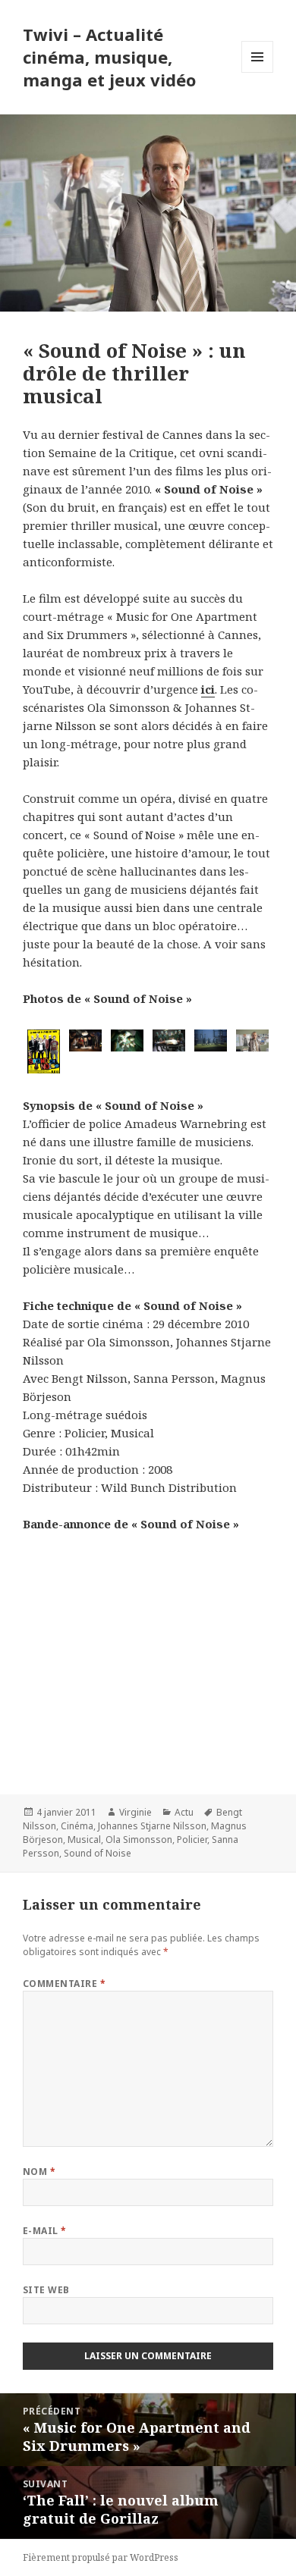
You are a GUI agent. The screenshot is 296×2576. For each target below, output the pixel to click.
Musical (84, 1840)
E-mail (45, 2231)
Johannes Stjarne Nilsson (152, 1826)
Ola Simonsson (139, 1840)
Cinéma (77, 1826)
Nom (39, 2172)
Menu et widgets (258, 72)
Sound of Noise (98, 1853)
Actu (184, 1812)
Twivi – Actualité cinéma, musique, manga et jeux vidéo (109, 57)
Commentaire (64, 1984)
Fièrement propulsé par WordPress (101, 2557)
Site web (46, 2290)
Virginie (135, 1812)
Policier (192, 1840)
